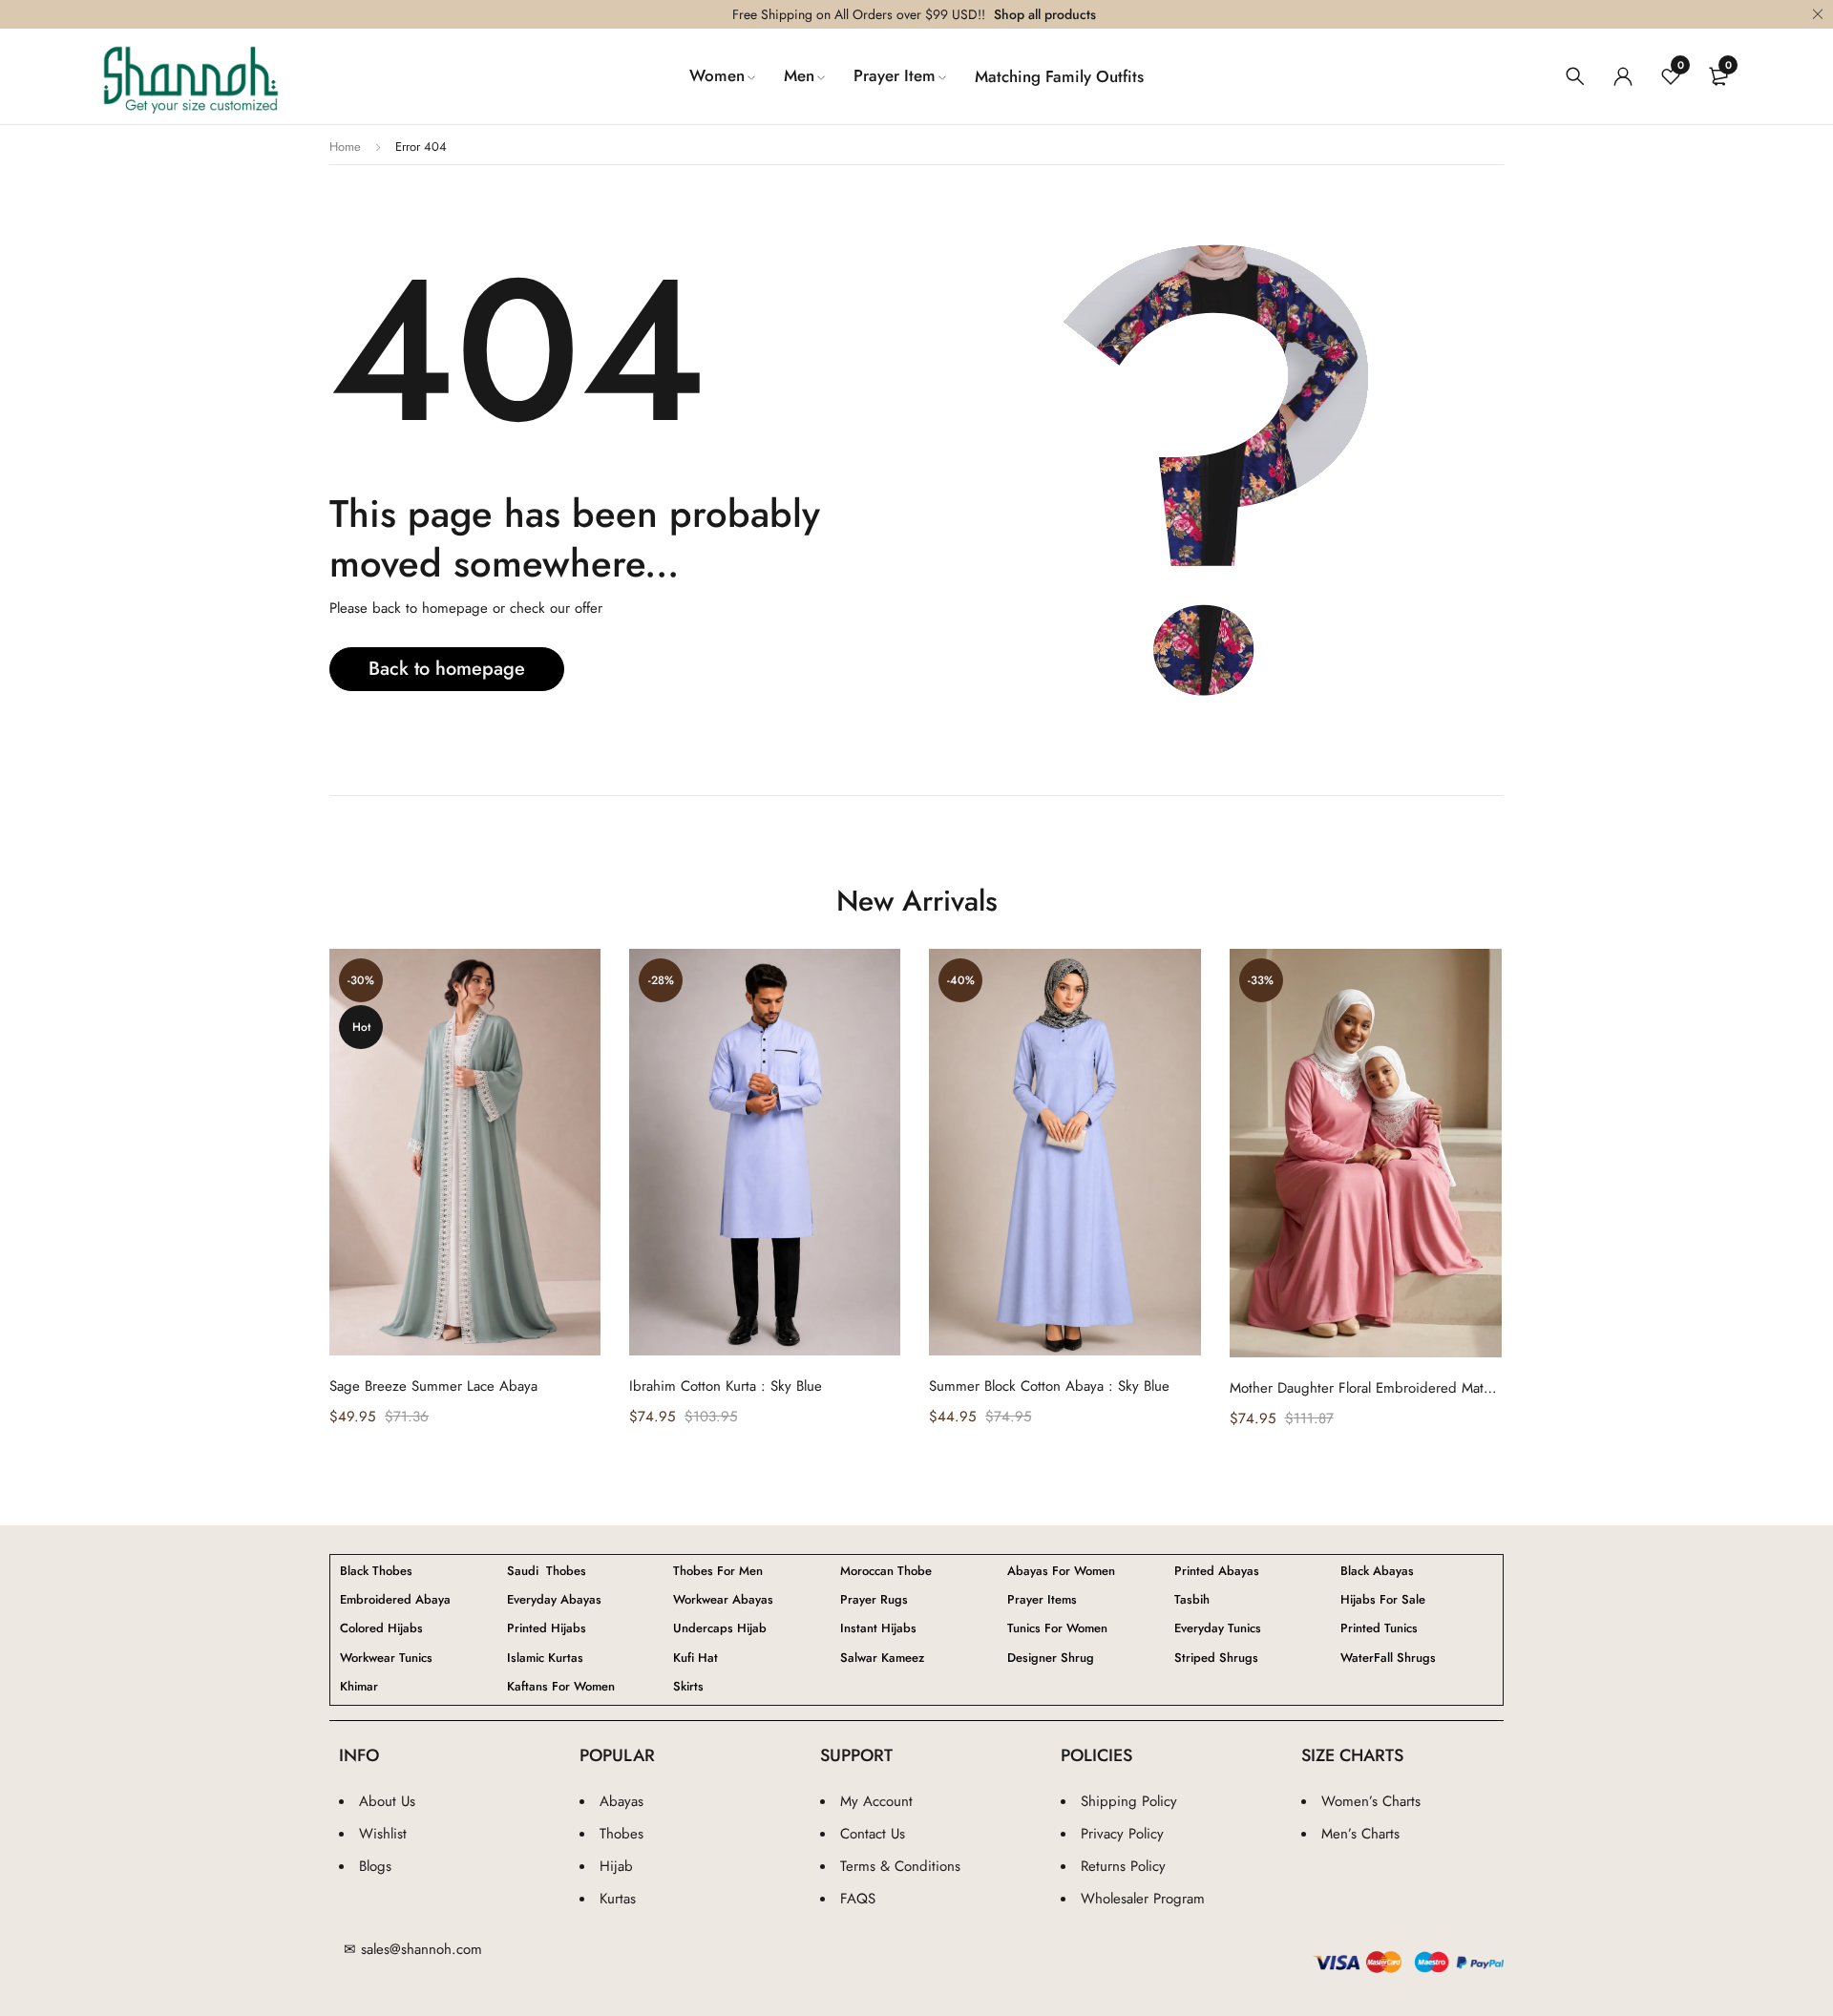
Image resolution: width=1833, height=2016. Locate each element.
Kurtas (618, 1899)
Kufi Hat (695, 1658)
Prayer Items (1042, 1600)
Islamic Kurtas (545, 1658)
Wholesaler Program (1143, 1899)
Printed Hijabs (547, 1628)
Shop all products (1045, 14)
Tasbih (1192, 1600)
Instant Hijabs (878, 1628)
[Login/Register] (1623, 76)
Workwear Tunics (386, 1658)
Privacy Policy (1122, 1834)
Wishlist (383, 1834)
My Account (876, 1801)
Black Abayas (1377, 1571)
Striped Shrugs (1216, 1658)
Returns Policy (1123, 1866)
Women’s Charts (1371, 1801)
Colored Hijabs (381, 1628)
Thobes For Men (718, 1571)
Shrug (1051, 1658)
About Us (387, 1801)
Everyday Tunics (1218, 1628)
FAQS (858, 1899)
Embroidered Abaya (395, 1600)
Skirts (688, 1687)
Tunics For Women (1057, 1628)
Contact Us (873, 1834)
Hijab (616, 1866)
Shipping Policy (1129, 1801)
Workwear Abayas (723, 1600)
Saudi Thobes (547, 1571)
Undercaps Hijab (720, 1628)
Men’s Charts (1360, 1834)
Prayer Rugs (874, 1600)
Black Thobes (376, 1571)
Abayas (622, 1801)
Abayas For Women (1061, 1571)
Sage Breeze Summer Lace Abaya (433, 1386)
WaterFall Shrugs (1388, 1658)
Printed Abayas (1217, 1571)
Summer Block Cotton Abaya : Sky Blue (1049, 1386)
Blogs (375, 1866)
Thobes (622, 1834)
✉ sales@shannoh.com (413, 1949)
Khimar (359, 1687)
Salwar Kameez (882, 1658)
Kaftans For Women (561, 1687)
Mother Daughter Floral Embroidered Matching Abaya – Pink (1366, 1388)
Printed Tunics (1379, 1628)
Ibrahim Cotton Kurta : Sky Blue (726, 1386)
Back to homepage (447, 669)
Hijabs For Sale (1383, 1600)
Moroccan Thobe (886, 1571)
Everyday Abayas (554, 1600)
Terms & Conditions (900, 1866)
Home (345, 147)
